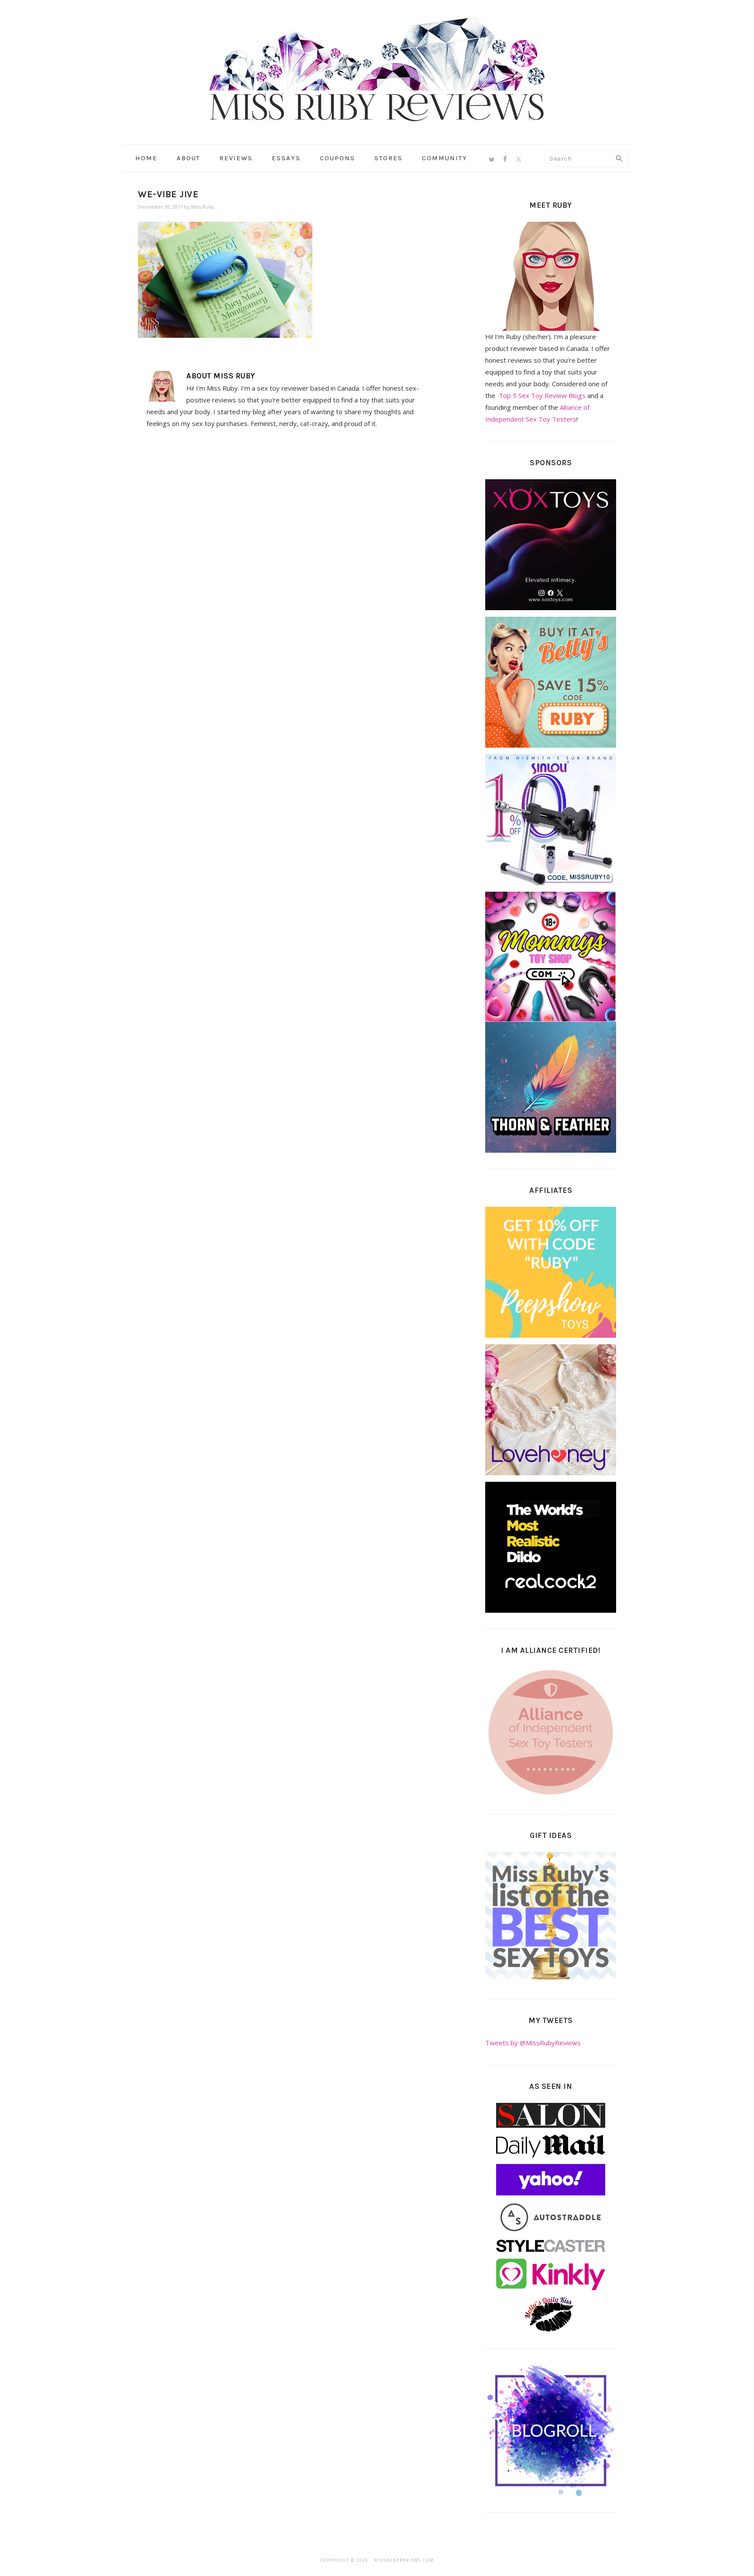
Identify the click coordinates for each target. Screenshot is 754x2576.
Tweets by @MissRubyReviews (533, 2043)
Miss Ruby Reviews (377, 69)
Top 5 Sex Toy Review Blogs (542, 395)
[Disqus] (286, 556)
